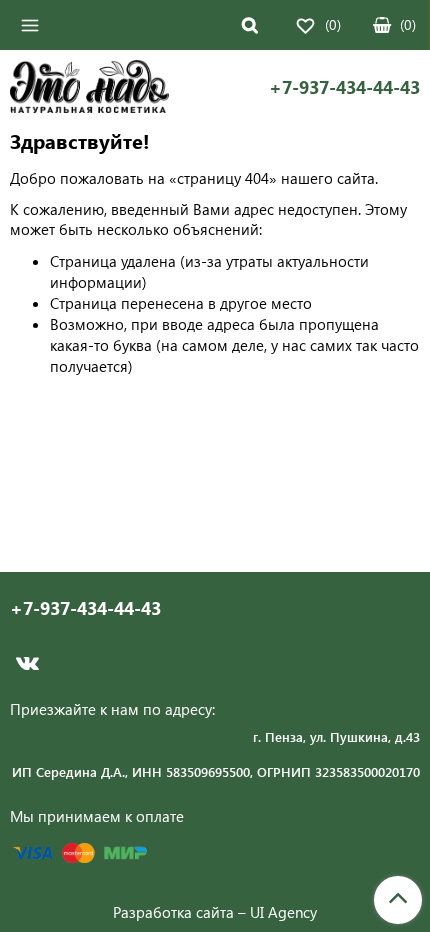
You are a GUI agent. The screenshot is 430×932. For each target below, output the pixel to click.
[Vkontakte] (27, 662)
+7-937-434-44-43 (344, 87)
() (408, 24)
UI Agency (283, 912)
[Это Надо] (89, 89)
